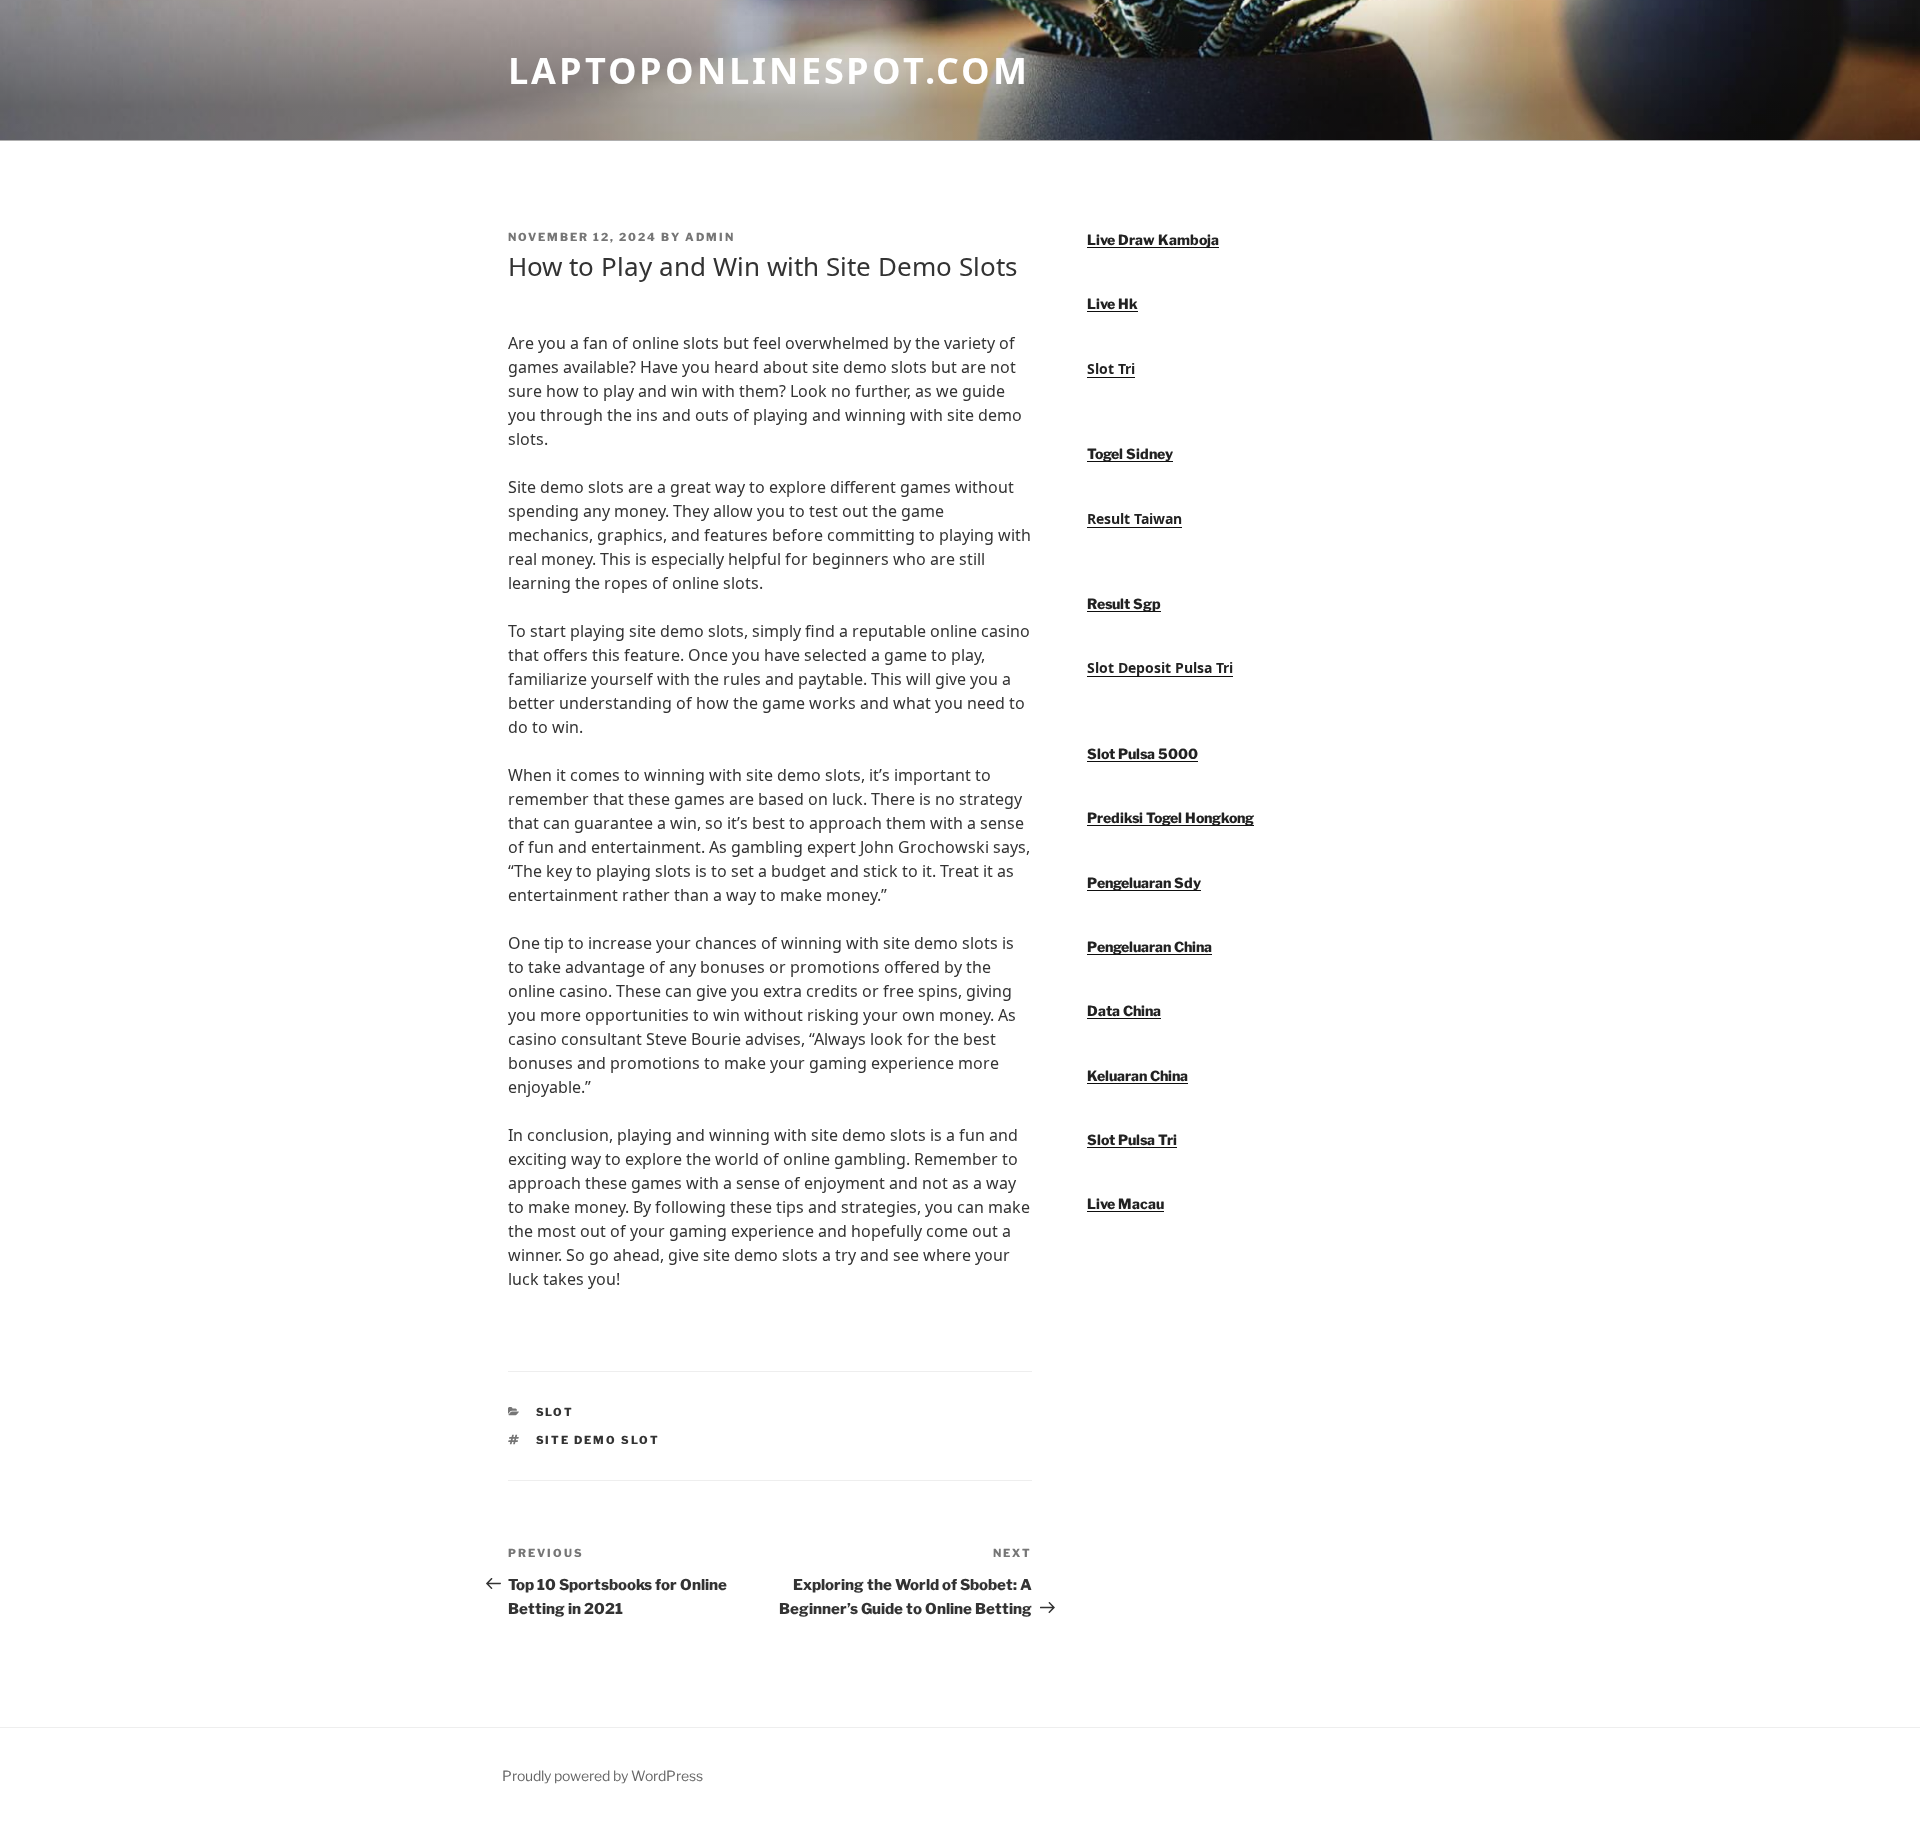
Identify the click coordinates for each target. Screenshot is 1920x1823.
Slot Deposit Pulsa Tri (1160, 667)
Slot (555, 1412)
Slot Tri (1111, 368)
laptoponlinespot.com (769, 70)
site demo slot (598, 1440)
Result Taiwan (1134, 518)
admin (710, 237)
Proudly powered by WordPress (602, 1775)
